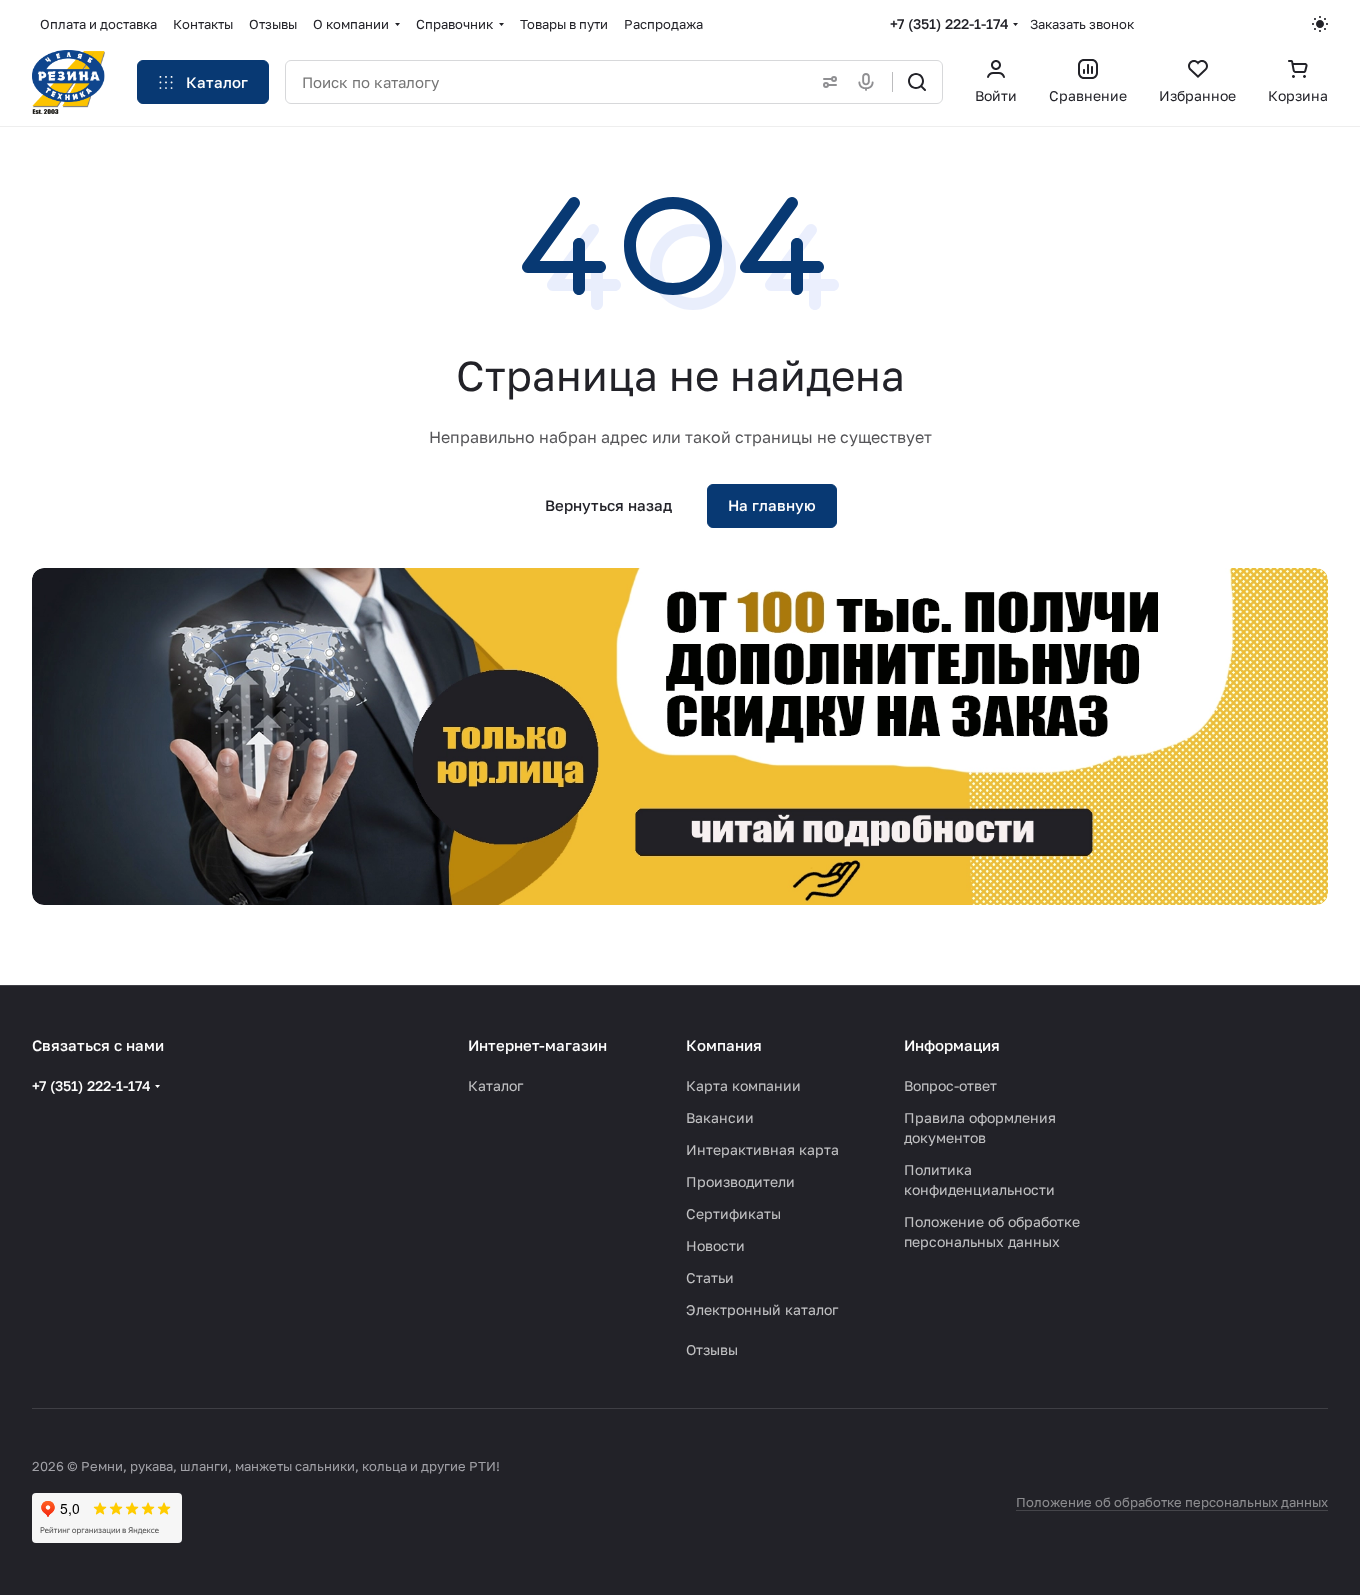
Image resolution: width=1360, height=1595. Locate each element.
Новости (715, 1245)
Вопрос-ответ (950, 1085)
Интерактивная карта (762, 1149)
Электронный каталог (762, 1309)
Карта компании (743, 1085)
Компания (724, 1045)
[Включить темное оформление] (1320, 24)
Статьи (710, 1277)
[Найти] (917, 82)
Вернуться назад (608, 505)
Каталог (495, 1085)
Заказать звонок (1082, 24)
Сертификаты (733, 1213)
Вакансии (720, 1117)
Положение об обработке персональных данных (1172, 1502)
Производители (740, 1181)
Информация (952, 1045)
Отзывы (712, 1349)
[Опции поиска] (826, 82)
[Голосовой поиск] (870, 82)
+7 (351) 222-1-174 (949, 23)
